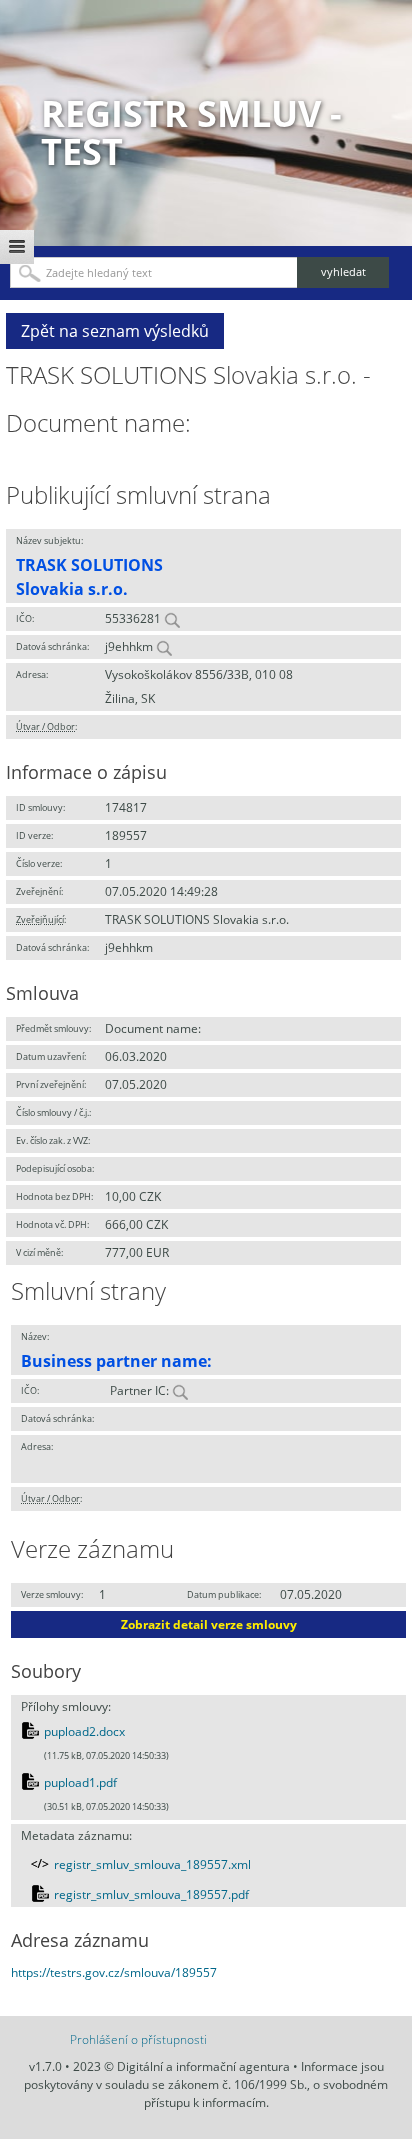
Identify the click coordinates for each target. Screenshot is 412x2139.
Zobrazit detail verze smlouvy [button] (209, 1624)
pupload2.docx (84, 1731)
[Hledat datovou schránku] (164, 646)
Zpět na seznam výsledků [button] (115, 331)
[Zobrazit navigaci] (17, 247)
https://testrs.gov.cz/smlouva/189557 (114, 1972)
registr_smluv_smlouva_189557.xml (152, 1864)
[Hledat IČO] (172, 618)
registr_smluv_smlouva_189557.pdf (151, 1894)
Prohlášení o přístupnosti (138, 2039)
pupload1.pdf (80, 1782)
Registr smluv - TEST (191, 132)
